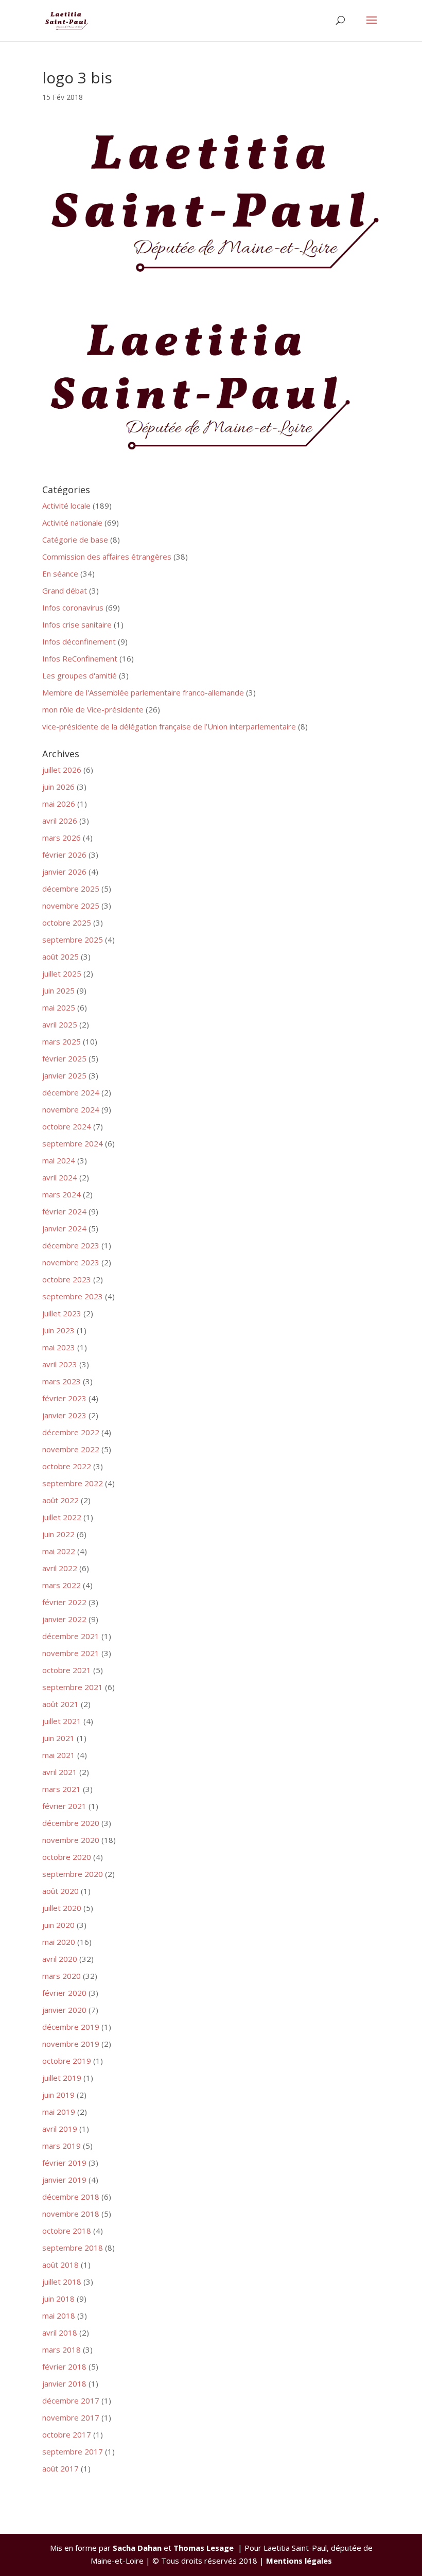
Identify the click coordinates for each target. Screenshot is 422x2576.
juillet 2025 (62, 973)
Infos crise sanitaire (77, 624)
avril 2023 (60, 1364)
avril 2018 (60, 2333)
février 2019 (64, 2163)
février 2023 (64, 1398)
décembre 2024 (71, 1092)
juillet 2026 (62, 770)
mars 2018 (61, 2349)
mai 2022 (59, 1551)
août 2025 (60, 956)
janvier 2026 (64, 872)
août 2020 (60, 1891)
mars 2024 (61, 1194)
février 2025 (64, 1058)
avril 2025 (60, 1024)
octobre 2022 (67, 1466)
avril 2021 (60, 1772)
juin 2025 (58, 990)
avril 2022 (60, 1568)
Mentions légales (299, 2561)
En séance (60, 573)
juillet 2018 (62, 2282)
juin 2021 (58, 1738)
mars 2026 (61, 838)
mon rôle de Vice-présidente (93, 709)
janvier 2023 (64, 1415)
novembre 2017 (71, 2417)
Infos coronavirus (73, 607)
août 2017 (60, 2468)
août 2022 (60, 1500)
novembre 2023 (71, 1262)
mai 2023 (59, 1347)
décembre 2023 (71, 1245)
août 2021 (60, 1704)
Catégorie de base (75, 539)
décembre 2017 (71, 2400)
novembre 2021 (71, 1653)
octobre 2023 (67, 1279)
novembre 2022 (71, 1449)
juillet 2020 (62, 1908)
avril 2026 (60, 821)
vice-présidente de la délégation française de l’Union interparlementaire (169, 726)
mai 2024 (59, 1160)
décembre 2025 (71, 889)
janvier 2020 (64, 2010)
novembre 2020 (71, 1840)
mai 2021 (59, 1755)
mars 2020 (61, 1976)
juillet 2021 (62, 1721)
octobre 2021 (67, 1670)
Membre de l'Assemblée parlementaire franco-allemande (143, 692)
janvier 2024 (64, 1228)
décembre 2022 (71, 1432)
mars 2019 (61, 2146)
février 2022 (64, 1602)
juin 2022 (58, 1534)
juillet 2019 (62, 2078)
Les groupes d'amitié (80, 675)
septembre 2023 (73, 1296)
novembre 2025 (71, 906)
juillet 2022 (62, 1517)
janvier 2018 (64, 2383)
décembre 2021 (71, 1636)
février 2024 (64, 1211)
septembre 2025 (73, 939)
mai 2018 (59, 2316)
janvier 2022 (64, 1619)
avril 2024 (60, 1177)
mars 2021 (61, 1789)
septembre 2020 (73, 1874)
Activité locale (66, 506)
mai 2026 (59, 804)
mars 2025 (61, 1041)
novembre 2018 (71, 2214)
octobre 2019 (67, 2061)
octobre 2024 (67, 1126)
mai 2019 (59, 2112)
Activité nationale (72, 523)
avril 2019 (60, 2129)
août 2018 (60, 2265)
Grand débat (65, 590)
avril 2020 (60, 1959)
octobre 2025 (67, 923)
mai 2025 (59, 1007)
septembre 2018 (73, 2248)
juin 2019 (58, 2095)
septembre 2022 (73, 1483)
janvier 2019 (64, 2180)
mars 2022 (61, 1585)
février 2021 (64, 1806)
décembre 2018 (71, 2197)
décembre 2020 (71, 1823)
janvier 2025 (64, 1075)
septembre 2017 (73, 2451)
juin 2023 (58, 1330)
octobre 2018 (67, 2231)
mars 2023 (61, 1381)
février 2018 (64, 2366)
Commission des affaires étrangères (107, 556)
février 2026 (64, 855)
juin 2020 (58, 1925)
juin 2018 (58, 2299)
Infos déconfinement (79, 641)
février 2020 (64, 1993)
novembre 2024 (71, 1109)
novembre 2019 (71, 2044)
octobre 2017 (67, 2434)
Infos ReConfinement (80, 658)
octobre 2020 (67, 1857)
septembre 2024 (73, 1143)
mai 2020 (59, 1942)
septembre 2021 (73, 1687)
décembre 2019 (71, 2027)
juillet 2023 (62, 1313)
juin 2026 (58, 787)
